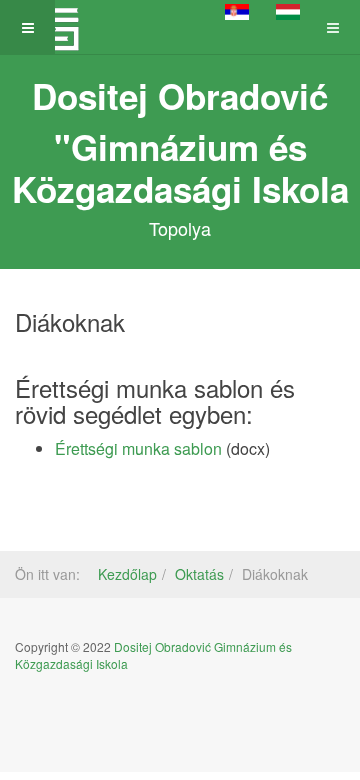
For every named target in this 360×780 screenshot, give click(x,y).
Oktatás (199, 574)
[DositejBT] (55, 27)
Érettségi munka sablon (138, 448)
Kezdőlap (127, 574)
